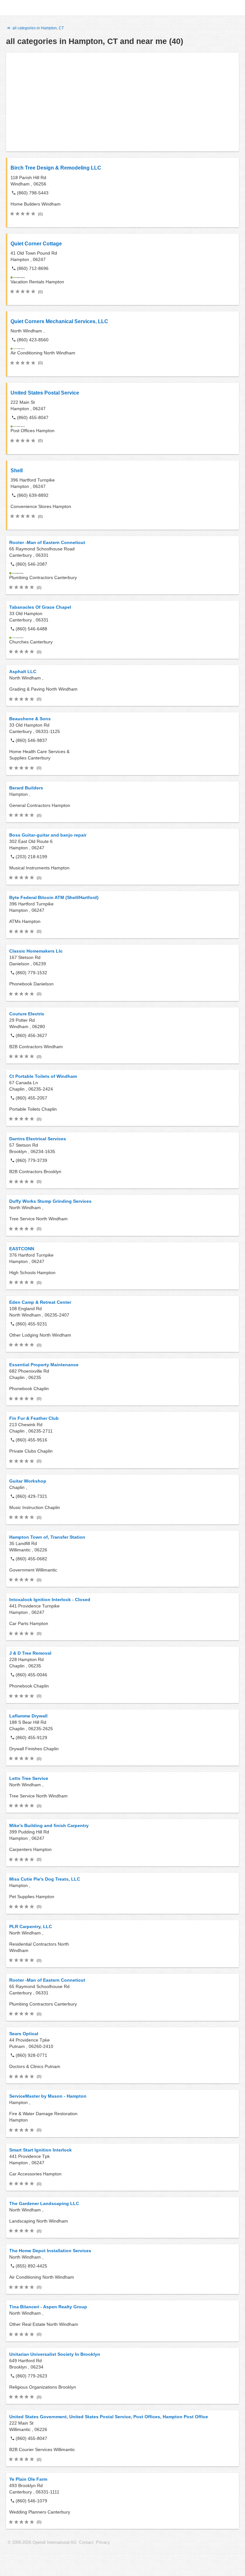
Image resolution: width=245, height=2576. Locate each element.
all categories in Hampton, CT (38, 28)
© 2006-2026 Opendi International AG (42, 2543)
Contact (86, 2543)
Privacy (103, 2543)
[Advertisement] (122, 102)
